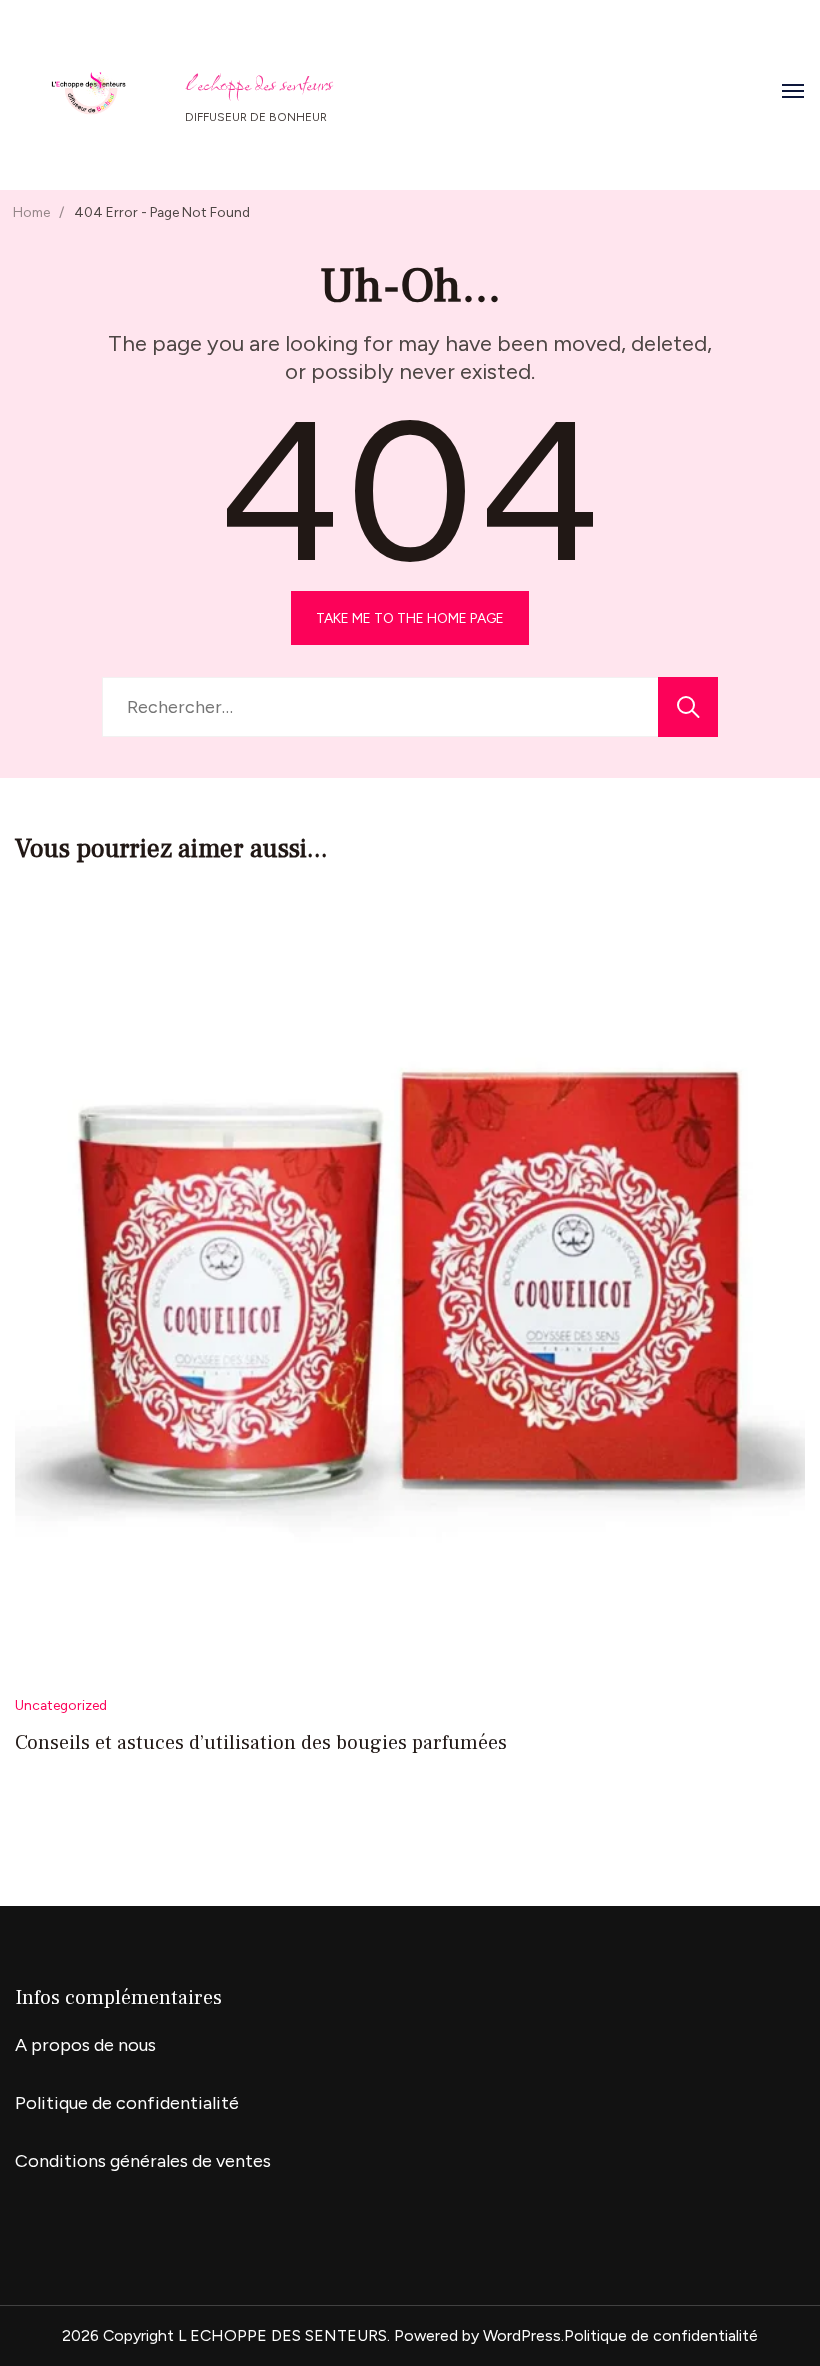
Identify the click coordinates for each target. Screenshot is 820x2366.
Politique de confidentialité (127, 2103)
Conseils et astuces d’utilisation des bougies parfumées (261, 1743)
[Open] (793, 91)
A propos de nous (85, 2045)
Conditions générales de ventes (143, 2161)
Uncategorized (61, 1705)
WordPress (522, 2335)
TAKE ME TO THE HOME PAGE (410, 618)
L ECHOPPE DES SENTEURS (259, 84)
